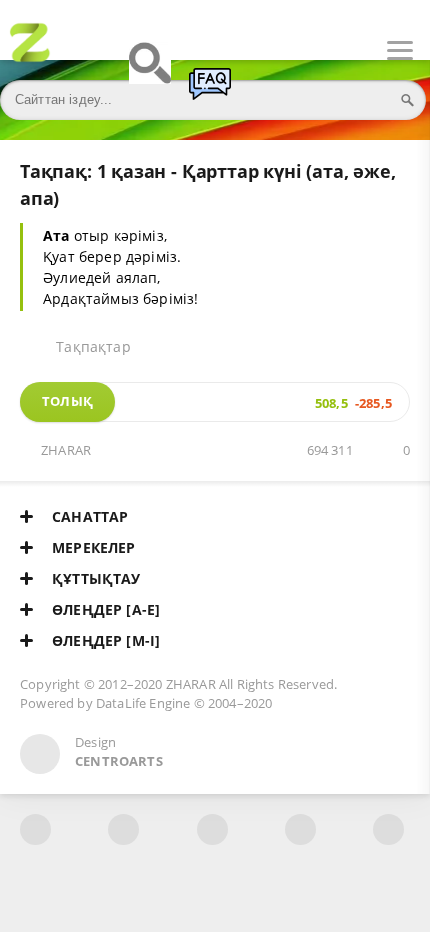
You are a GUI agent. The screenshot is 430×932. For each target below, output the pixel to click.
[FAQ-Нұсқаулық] (210, 93)
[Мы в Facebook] (35, 829)
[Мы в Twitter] (212, 829)
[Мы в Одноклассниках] (388, 829)
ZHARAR (66, 450)
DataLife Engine (143, 703)
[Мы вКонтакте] (123, 829)
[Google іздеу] (150, 72)
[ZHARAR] (30, 51)
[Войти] (90, 51)
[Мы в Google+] (300, 829)
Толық (67, 401)
